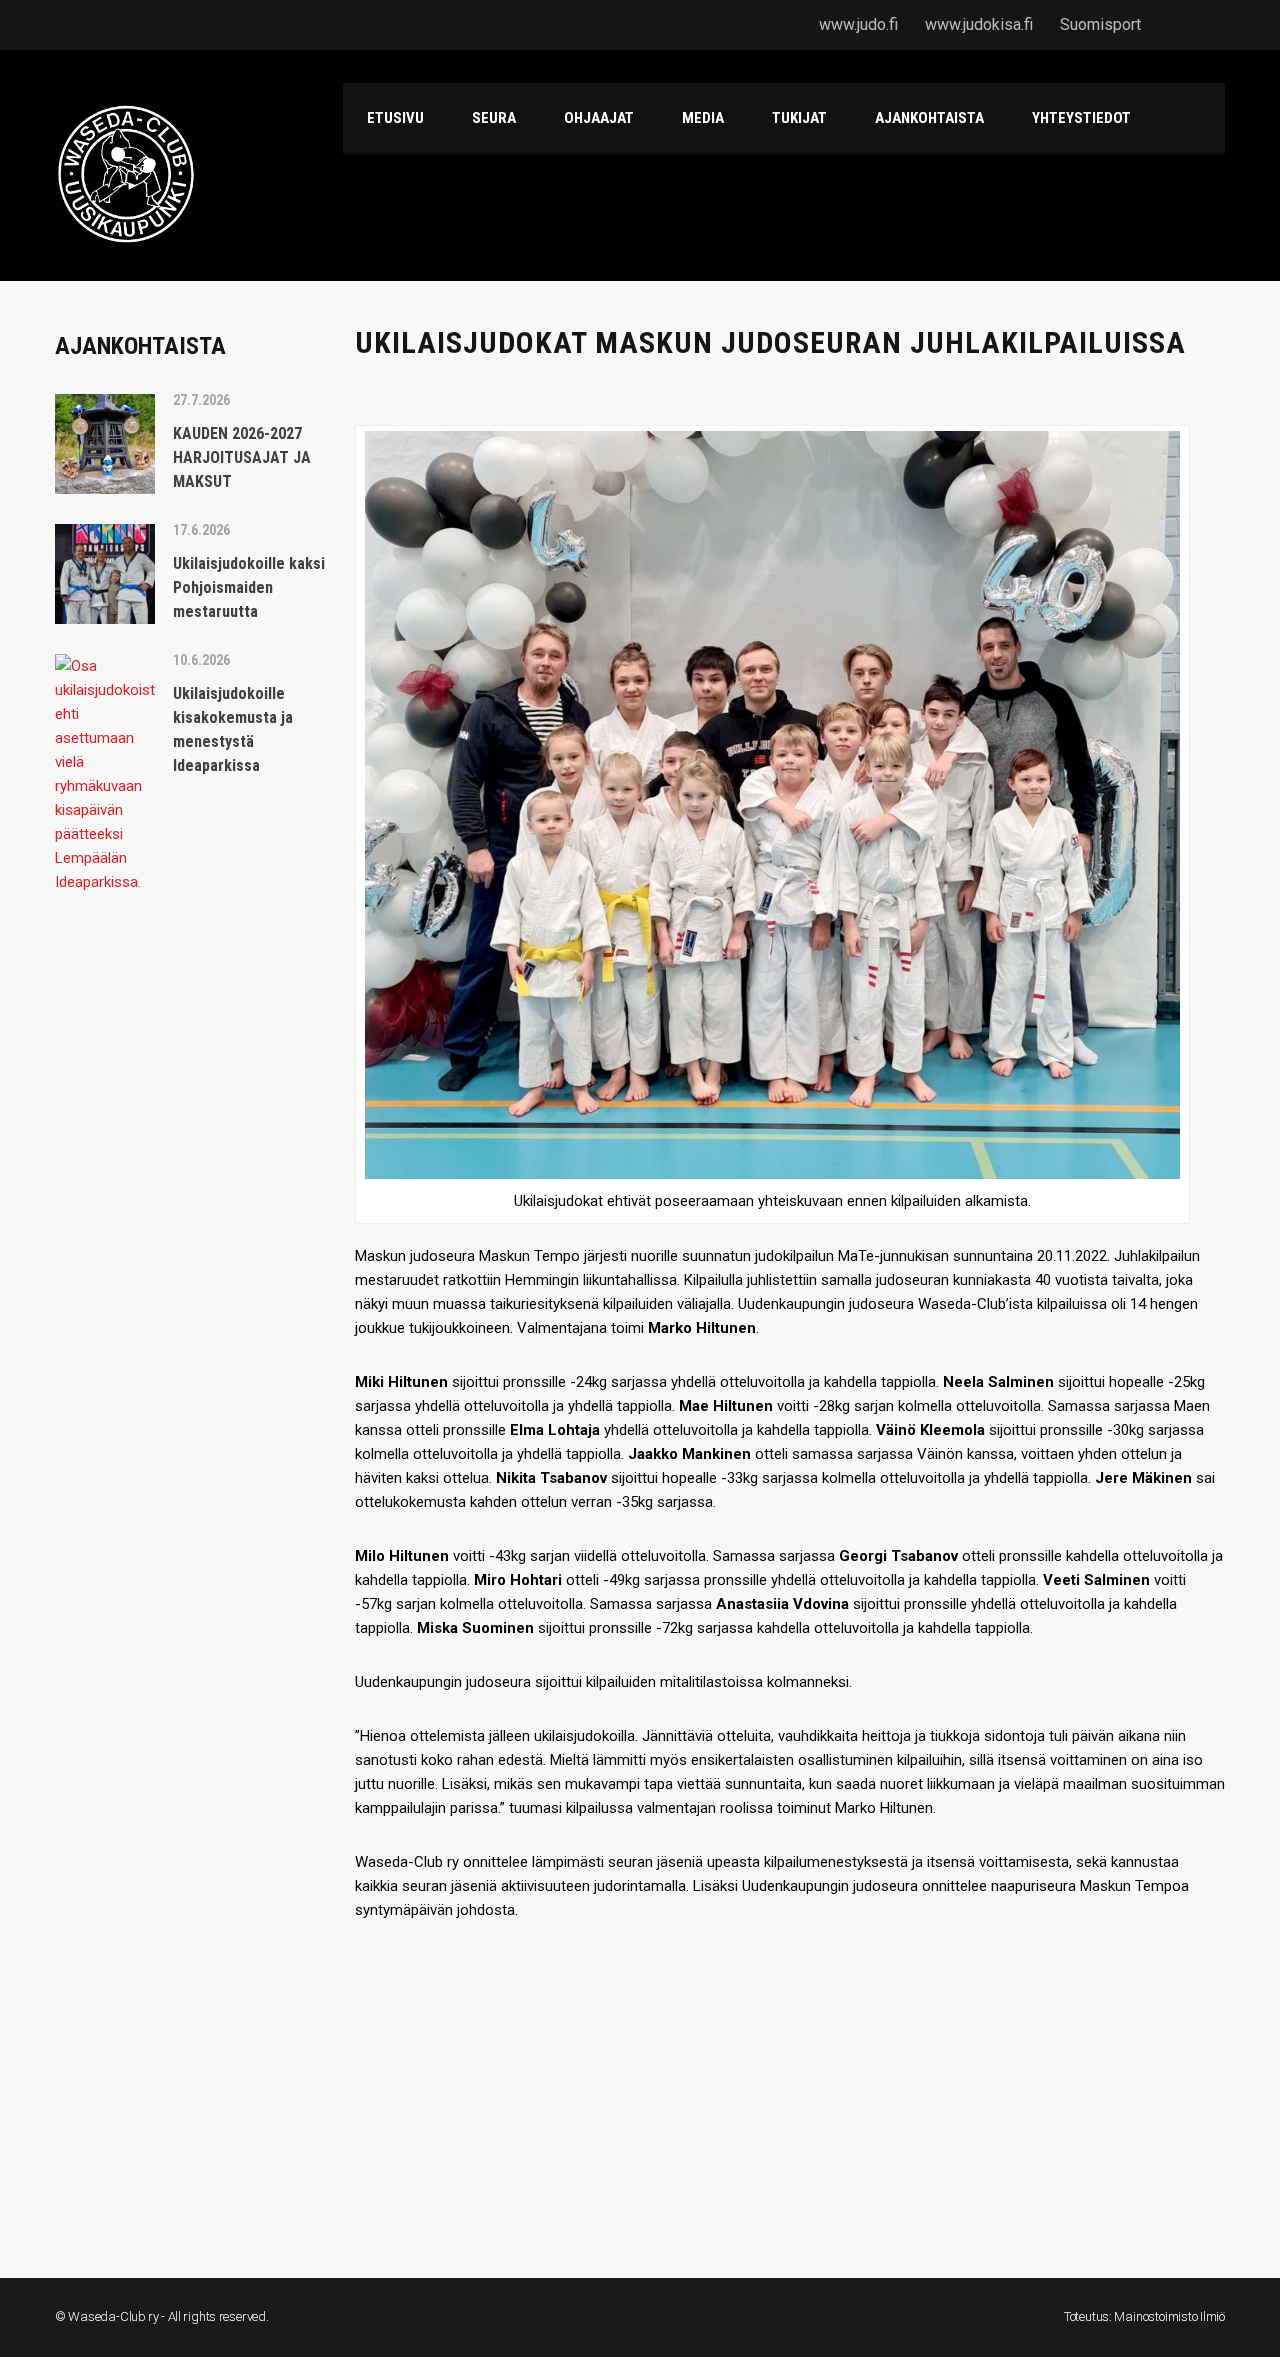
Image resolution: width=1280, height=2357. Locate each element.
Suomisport (1100, 24)
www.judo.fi (858, 24)
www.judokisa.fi (979, 24)
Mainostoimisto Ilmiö (1169, 2316)
